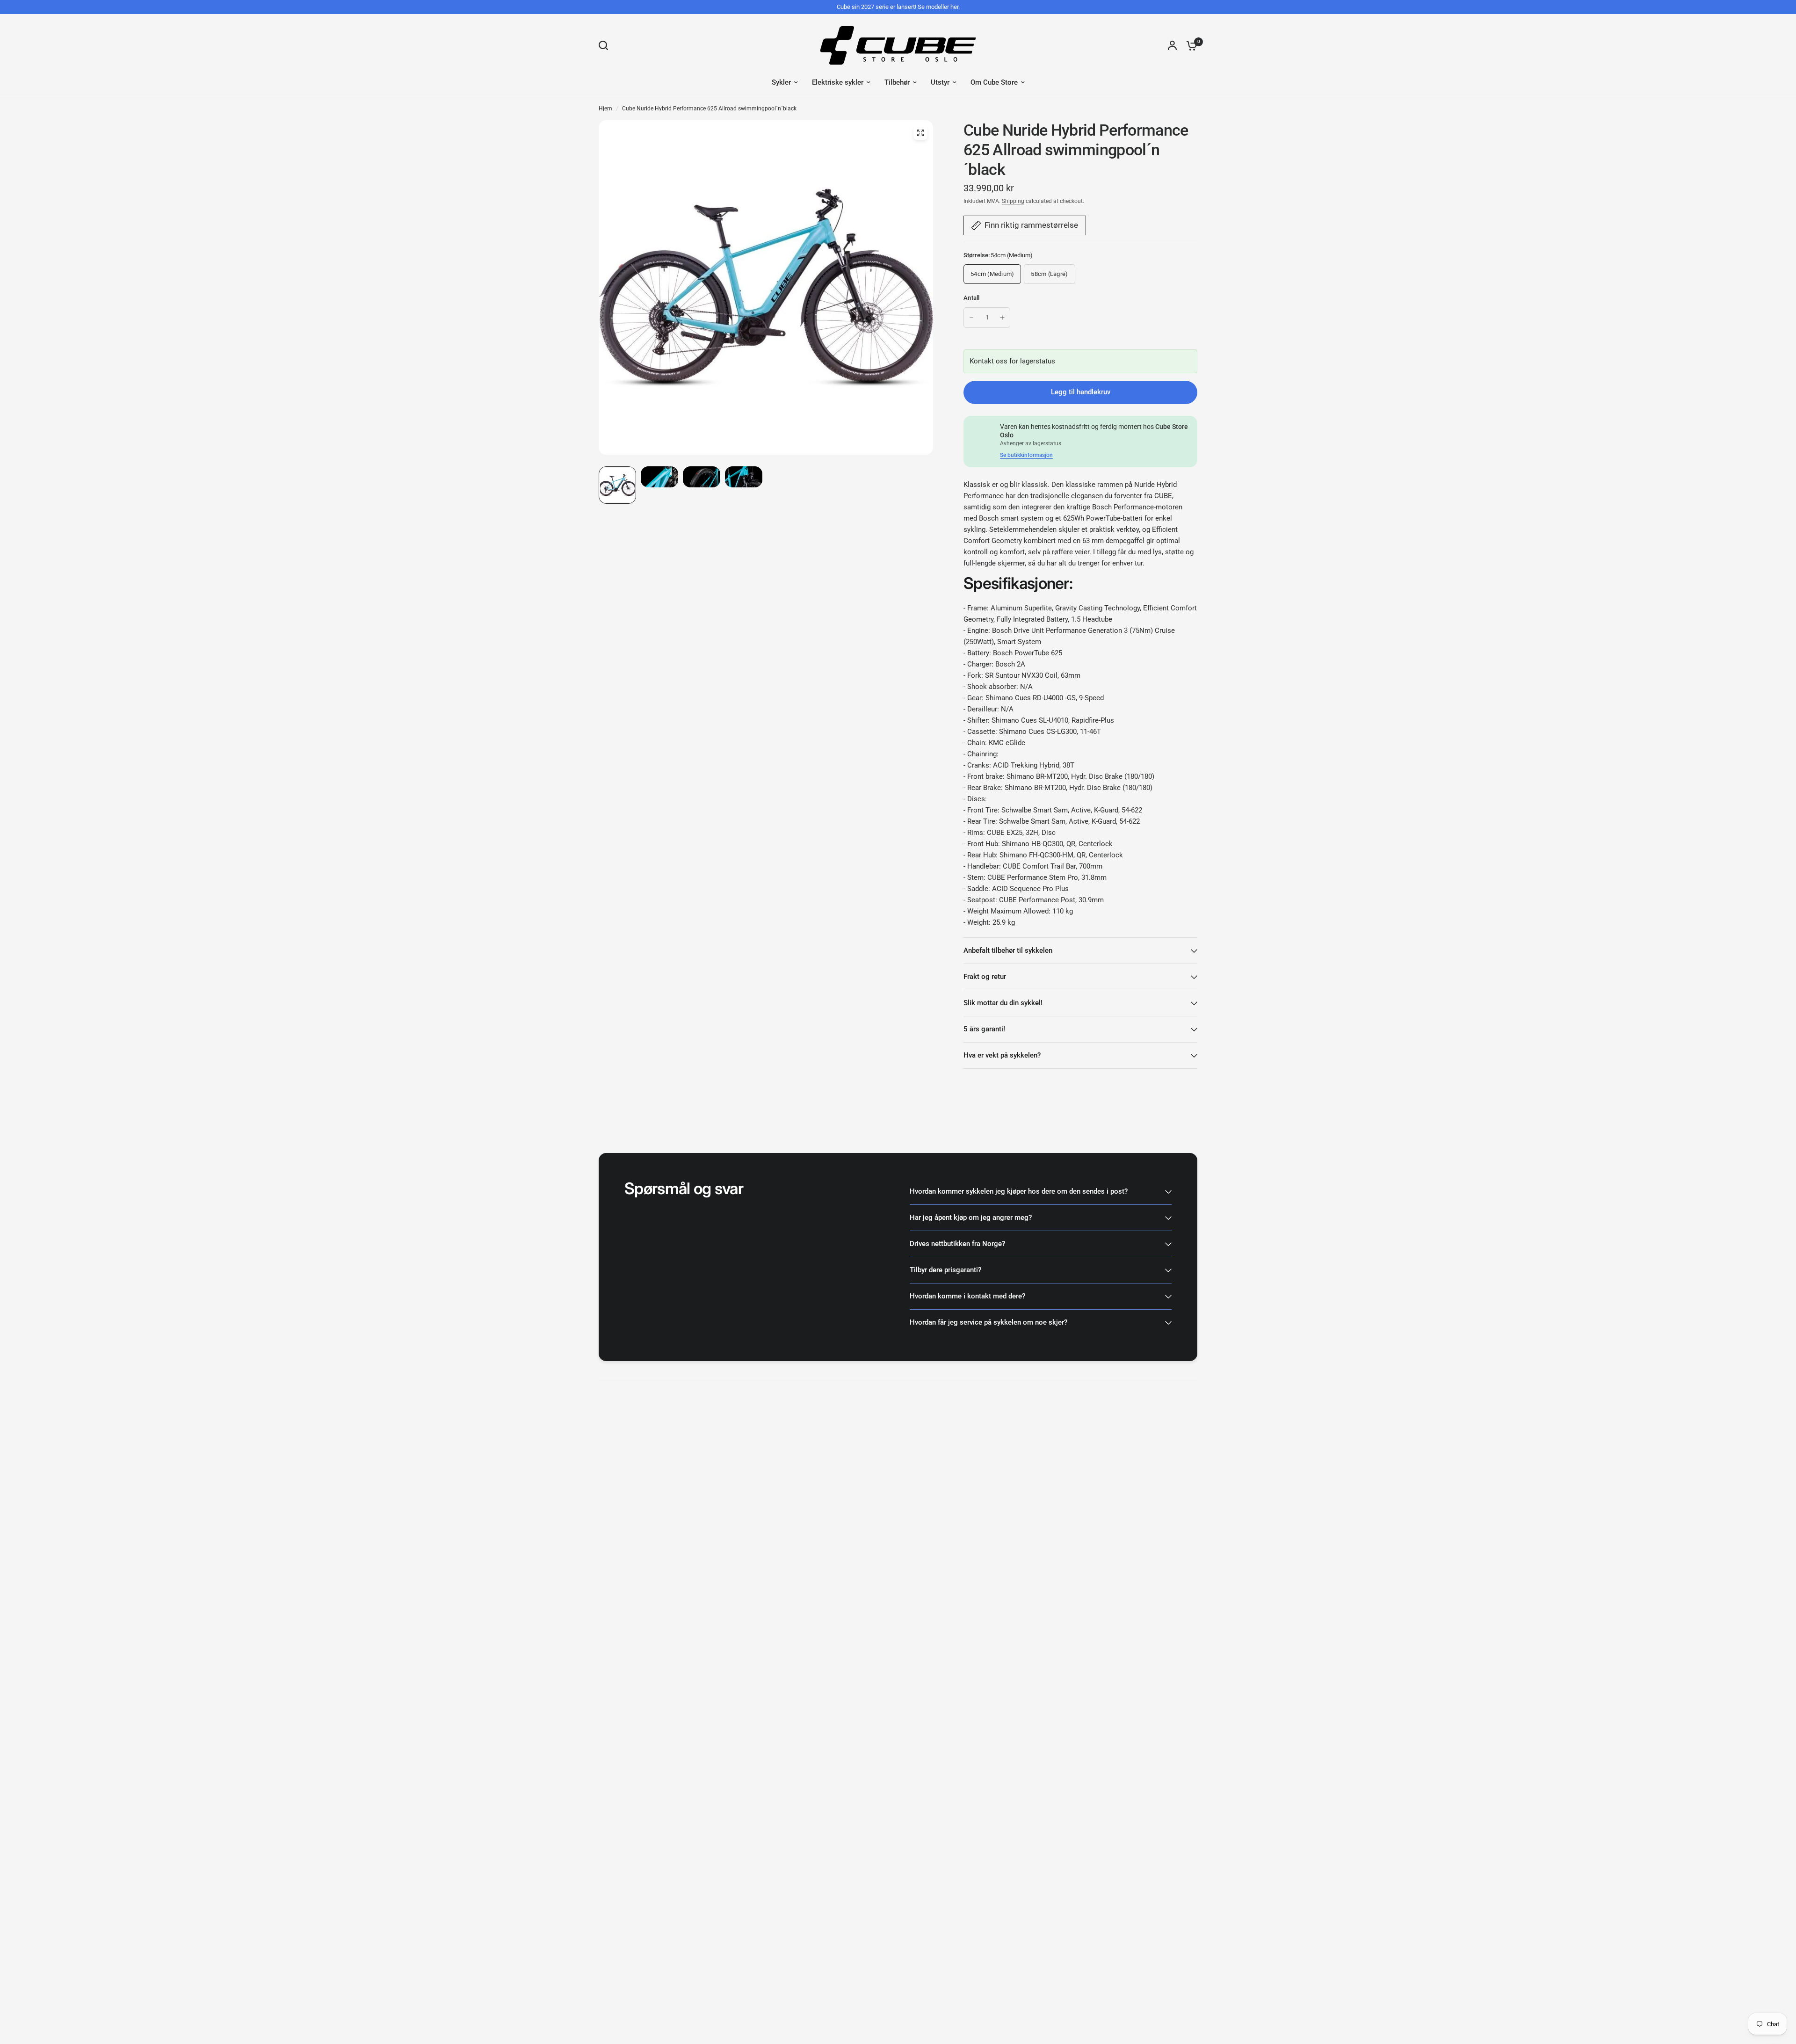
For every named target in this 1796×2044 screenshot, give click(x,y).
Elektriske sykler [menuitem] (838, 82)
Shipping (1013, 201)
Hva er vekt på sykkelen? (1002, 1055)
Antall (972, 298)
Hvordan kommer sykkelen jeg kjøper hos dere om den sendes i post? (1019, 1191)
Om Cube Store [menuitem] (994, 82)
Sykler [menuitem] (781, 82)
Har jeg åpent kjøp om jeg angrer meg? (971, 1218)
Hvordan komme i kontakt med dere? (967, 1296)
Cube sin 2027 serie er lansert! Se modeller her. (898, 7)
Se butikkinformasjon (1026, 455)
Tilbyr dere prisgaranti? (945, 1270)
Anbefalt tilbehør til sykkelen (1008, 950)
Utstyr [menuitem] (940, 82)
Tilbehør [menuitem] (897, 82)
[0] (1189, 45)
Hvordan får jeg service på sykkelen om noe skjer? (989, 1322)
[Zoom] (920, 133)
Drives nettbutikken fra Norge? (957, 1244)
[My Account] (1172, 45)
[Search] (606, 45)
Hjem (605, 109)
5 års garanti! (984, 1029)
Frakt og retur (985, 977)
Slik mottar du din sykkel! (1003, 1003)
